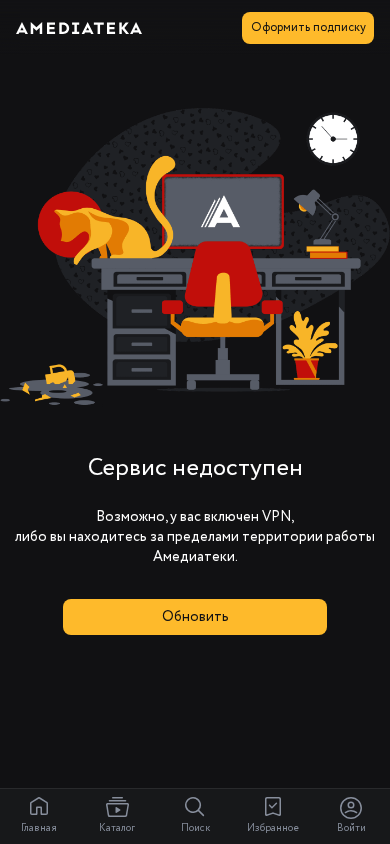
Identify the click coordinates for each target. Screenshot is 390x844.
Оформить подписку (308, 27)
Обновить (195, 617)
